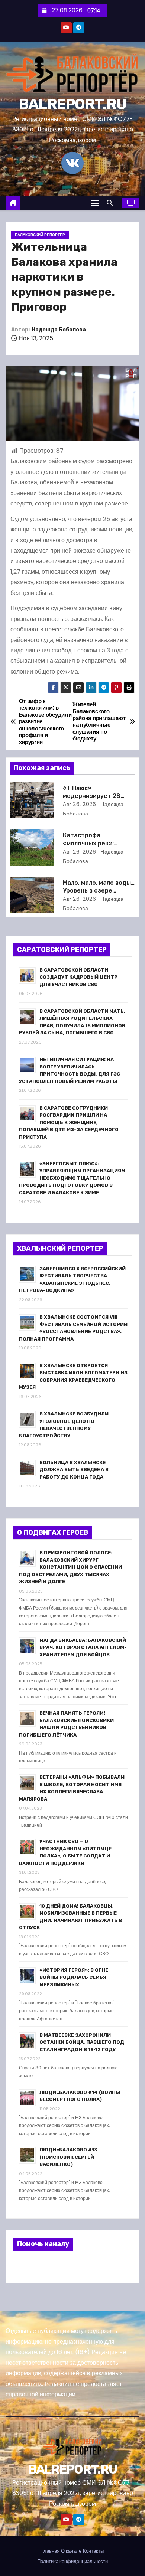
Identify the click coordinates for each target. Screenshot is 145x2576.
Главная (50, 2551)
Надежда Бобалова (59, 330)
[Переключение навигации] (95, 203)
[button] (112, 203)
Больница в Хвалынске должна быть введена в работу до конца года (74, 1470)
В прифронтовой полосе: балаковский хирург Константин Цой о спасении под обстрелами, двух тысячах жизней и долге (70, 1567)
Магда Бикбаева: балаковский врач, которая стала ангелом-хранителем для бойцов (83, 1647)
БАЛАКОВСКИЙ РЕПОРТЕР (40, 235)
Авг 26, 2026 (79, 804)
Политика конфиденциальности (72, 2561)
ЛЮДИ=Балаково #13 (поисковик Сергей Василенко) (68, 2157)
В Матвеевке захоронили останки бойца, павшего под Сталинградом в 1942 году (82, 2042)
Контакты (93, 2551)
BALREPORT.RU (73, 104)
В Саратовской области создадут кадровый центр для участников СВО (78, 977)
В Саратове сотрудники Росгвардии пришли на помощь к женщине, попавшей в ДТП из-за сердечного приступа (69, 1122)
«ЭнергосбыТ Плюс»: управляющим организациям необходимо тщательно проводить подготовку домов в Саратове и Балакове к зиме (72, 1178)
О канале (71, 2551)
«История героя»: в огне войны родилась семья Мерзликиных (74, 1977)
